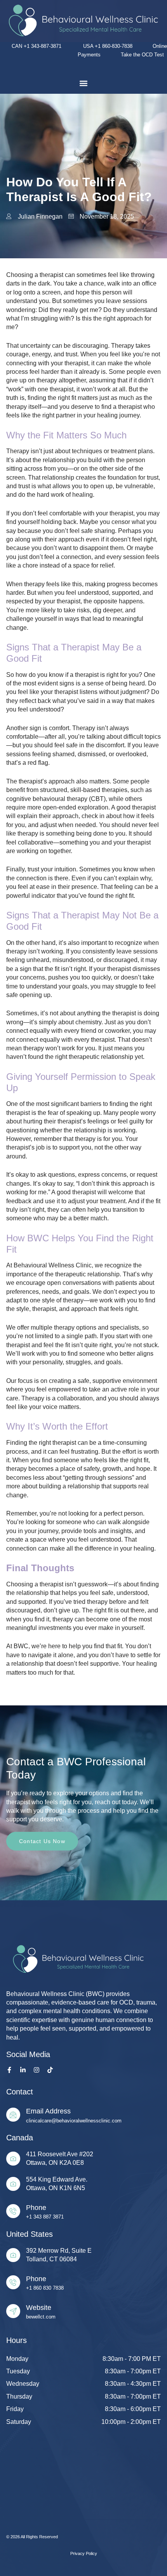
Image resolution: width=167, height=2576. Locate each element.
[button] (83, 83)
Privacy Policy (84, 2553)
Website (39, 2308)
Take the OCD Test (144, 55)
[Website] (13, 2311)
